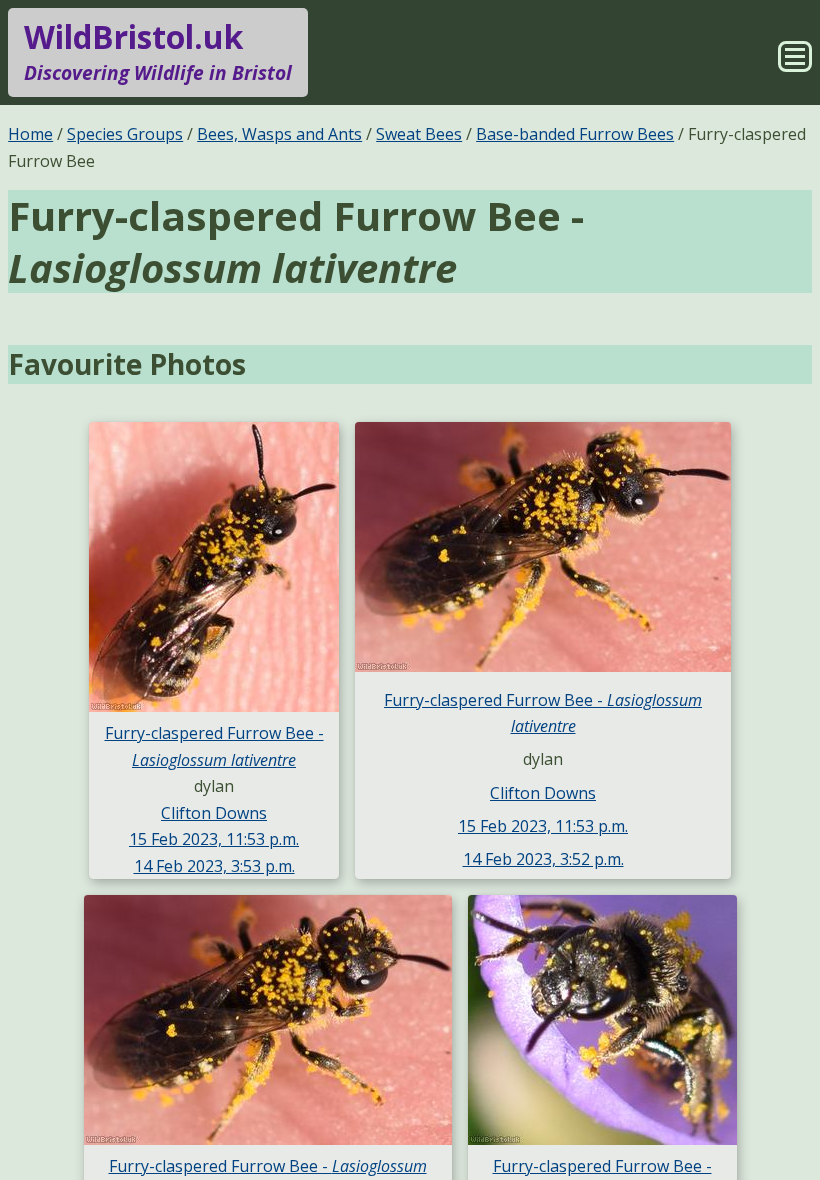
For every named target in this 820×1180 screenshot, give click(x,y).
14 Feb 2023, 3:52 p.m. (543, 859)
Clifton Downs (214, 813)
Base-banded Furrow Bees (575, 134)
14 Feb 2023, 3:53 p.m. (214, 866)
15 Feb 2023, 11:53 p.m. (214, 839)
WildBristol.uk (158, 50)
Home (30, 134)
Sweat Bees (419, 134)
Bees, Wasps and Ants (279, 134)
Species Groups (125, 134)
